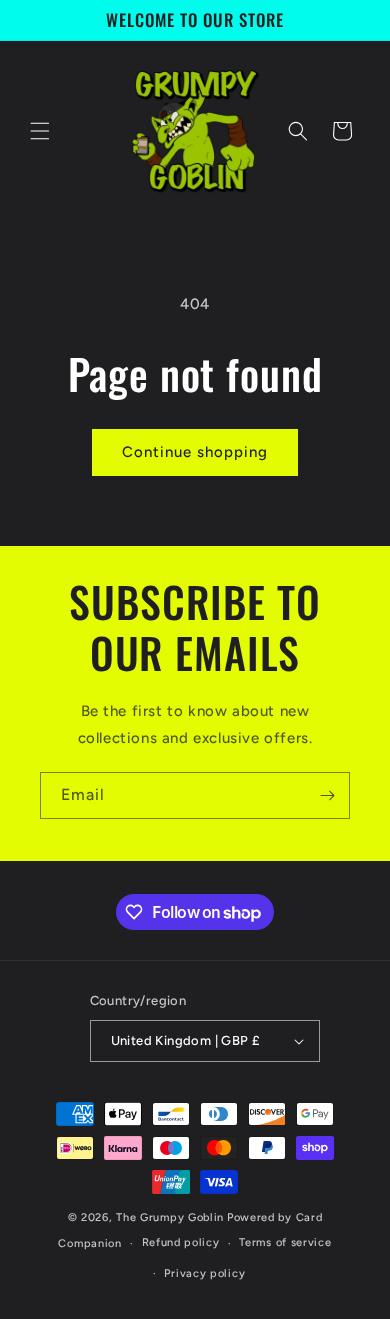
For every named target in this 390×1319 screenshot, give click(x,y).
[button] (40, 131)
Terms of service (285, 1242)
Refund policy (181, 1242)
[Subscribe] (327, 795)
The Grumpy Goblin (170, 1217)
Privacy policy (204, 1273)
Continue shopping (195, 452)
